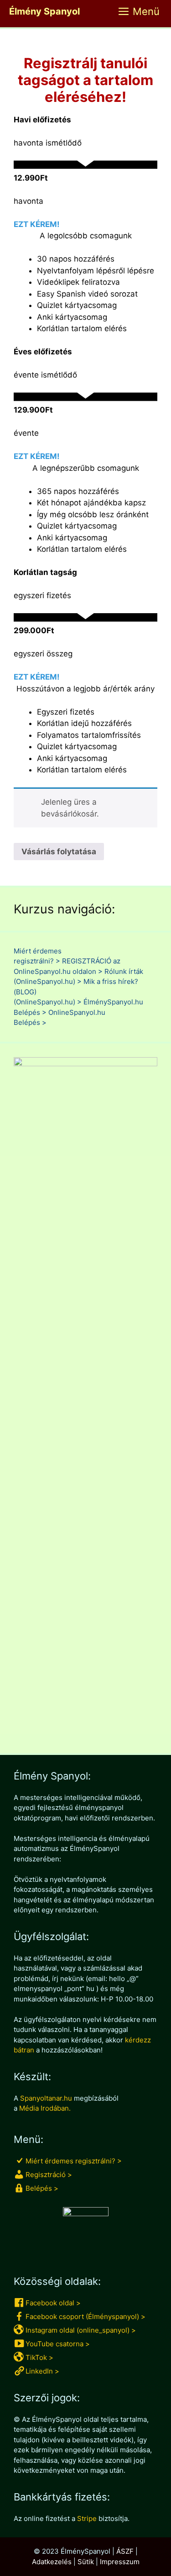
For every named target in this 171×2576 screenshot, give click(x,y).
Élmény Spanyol (44, 11)
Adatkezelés (52, 2562)
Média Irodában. (45, 2108)
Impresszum (120, 2562)
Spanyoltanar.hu (46, 2098)
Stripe (87, 2518)
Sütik (86, 2562)
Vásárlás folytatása (59, 852)
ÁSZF (125, 2551)
